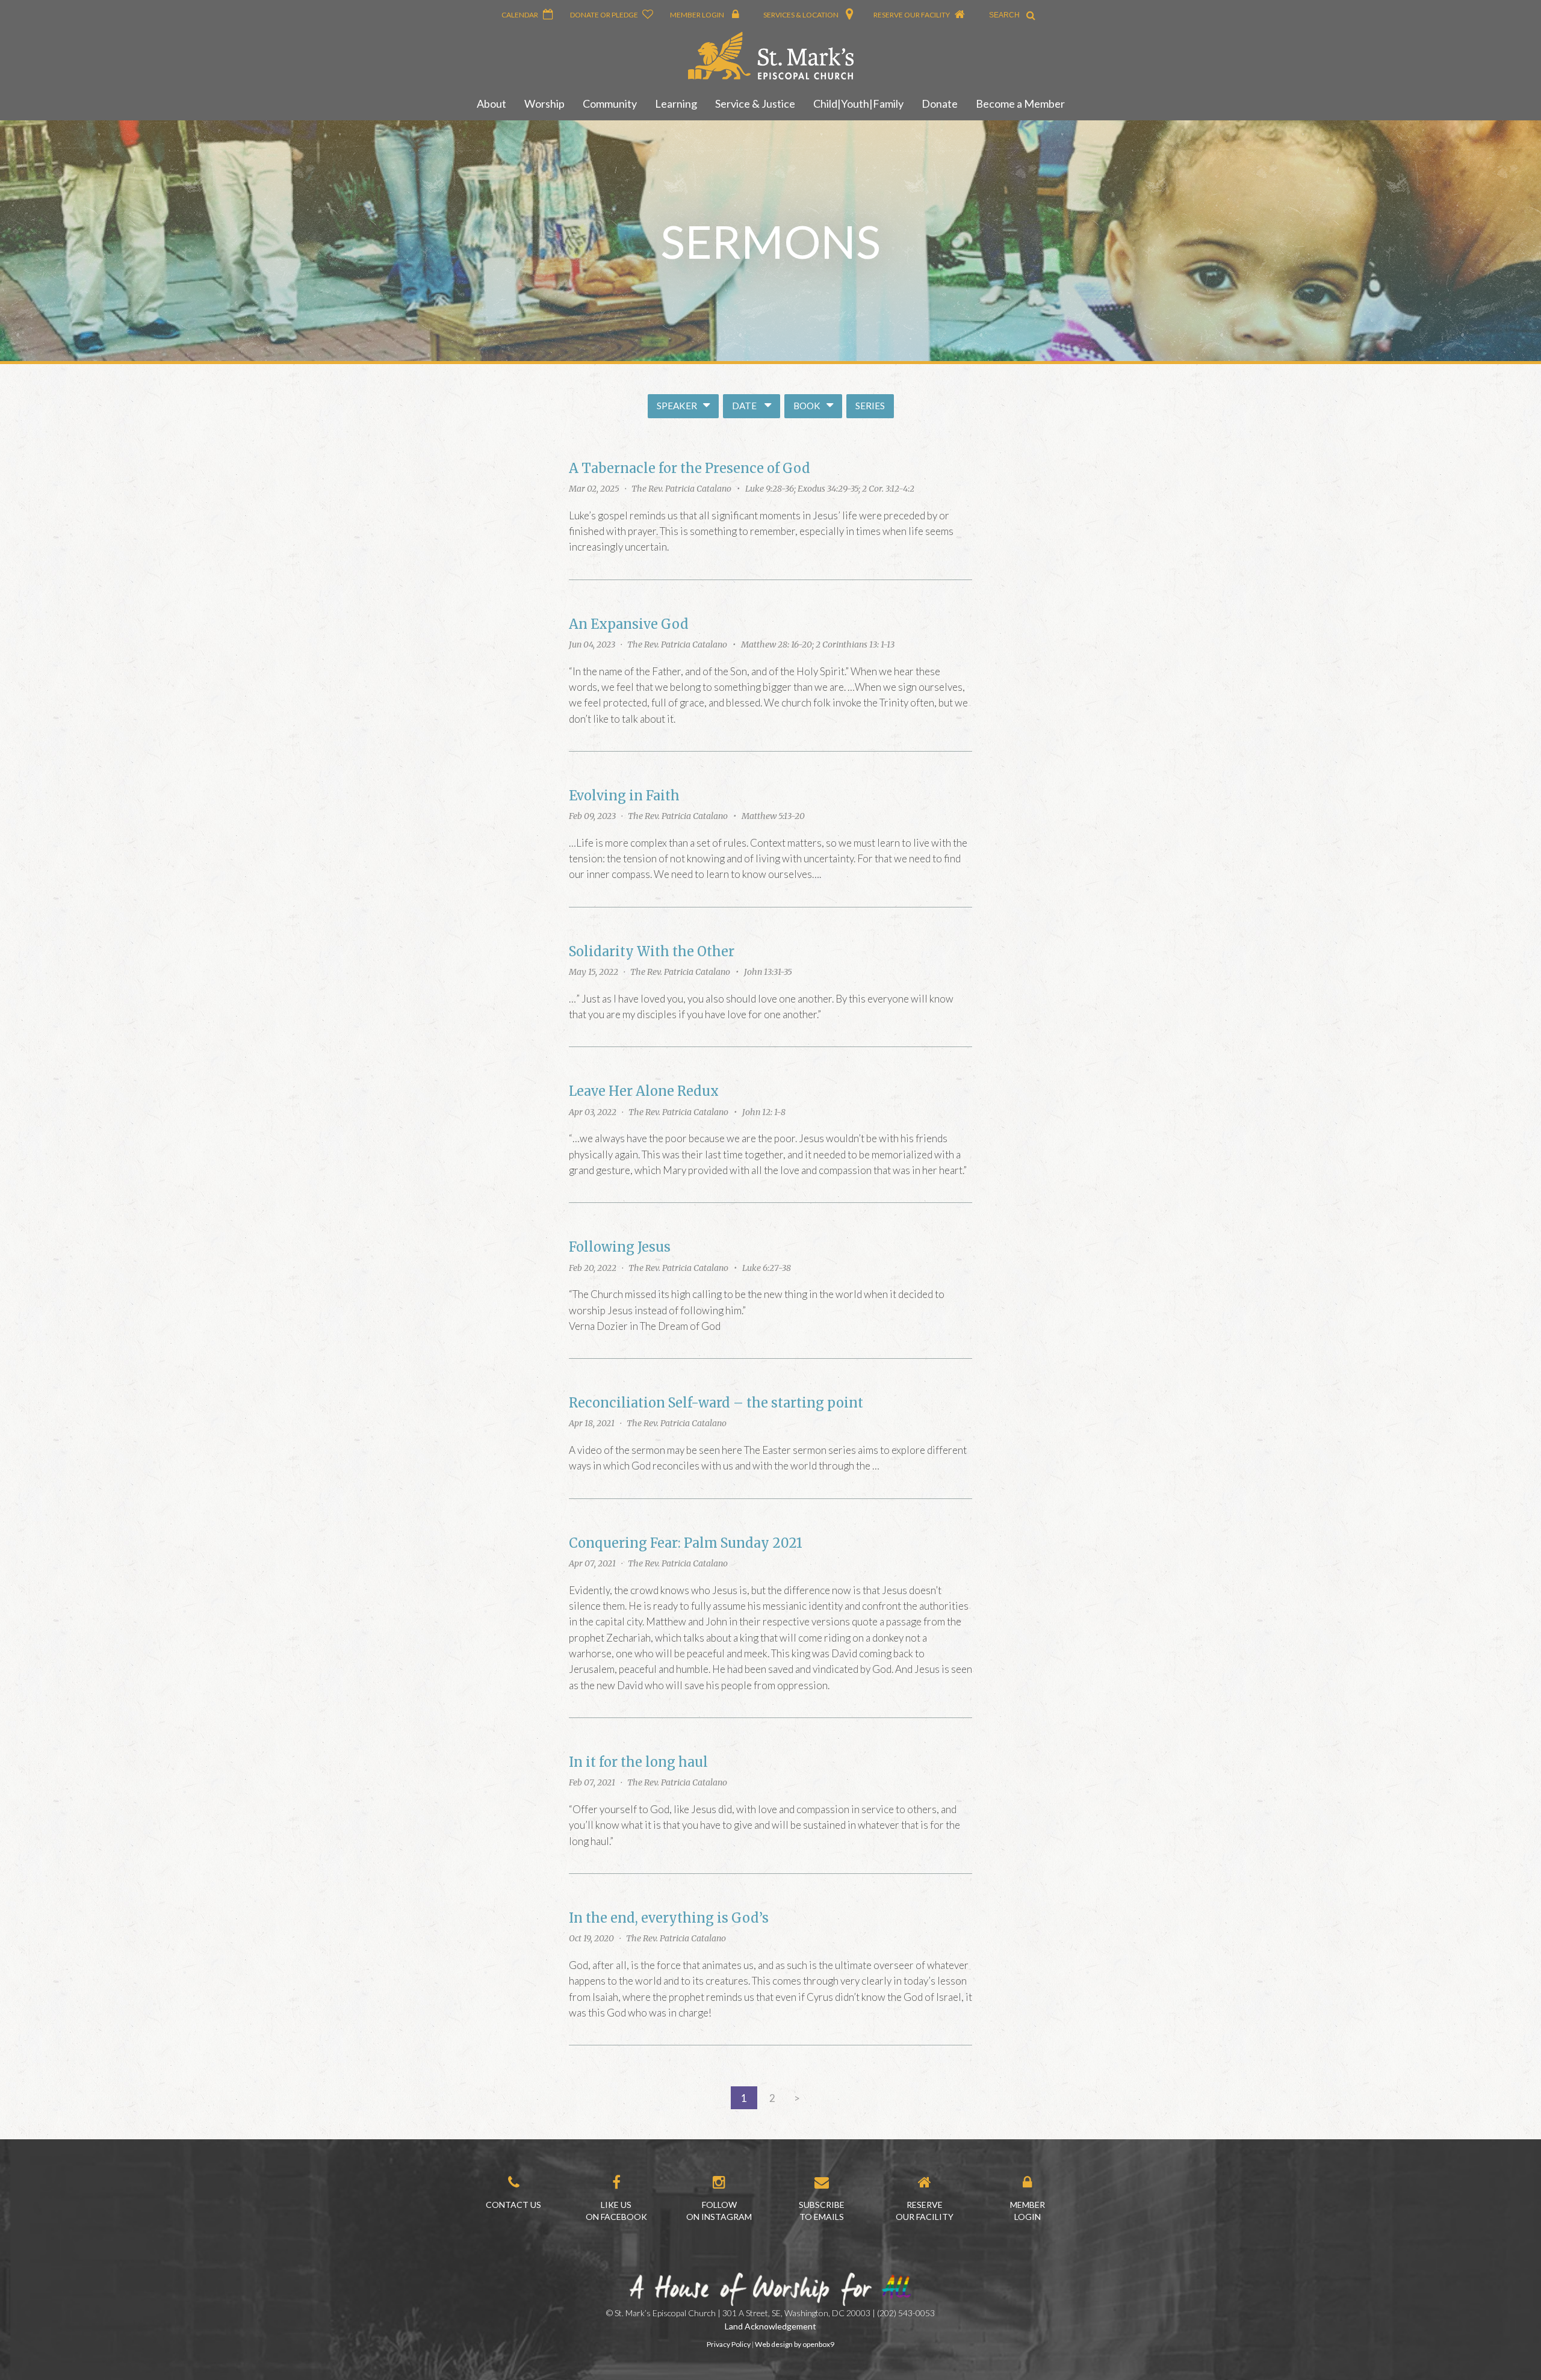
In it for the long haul (638, 1762)
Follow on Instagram (719, 2211)
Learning (676, 104)
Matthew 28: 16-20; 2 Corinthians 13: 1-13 (818, 644)
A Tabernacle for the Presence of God (690, 468)
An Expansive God (629, 624)
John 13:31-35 (768, 972)
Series (870, 406)
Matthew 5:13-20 (773, 816)
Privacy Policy (729, 2344)
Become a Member (1020, 104)
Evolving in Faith (624, 796)
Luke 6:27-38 (767, 1268)
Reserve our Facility (925, 2211)
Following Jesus (620, 1247)
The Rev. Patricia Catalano (681, 489)
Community (610, 104)
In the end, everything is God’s (669, 1918)
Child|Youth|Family (858, 104)
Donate (940, 104)
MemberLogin (1028, 2211)
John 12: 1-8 (764, 1112)
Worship (544, 104)
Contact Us (513, 2205)
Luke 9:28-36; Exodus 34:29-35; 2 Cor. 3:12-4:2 (830, 489)
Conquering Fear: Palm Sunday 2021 (686, 1543)
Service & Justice (755, 104)
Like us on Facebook (616, 2211)
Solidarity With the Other (652, 952)
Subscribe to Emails (822, 2211)
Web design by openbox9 (795, 2344)
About (491, 104)
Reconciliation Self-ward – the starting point (716, 1403)
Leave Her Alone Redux (644, 1091)
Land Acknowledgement (770, 2326)
